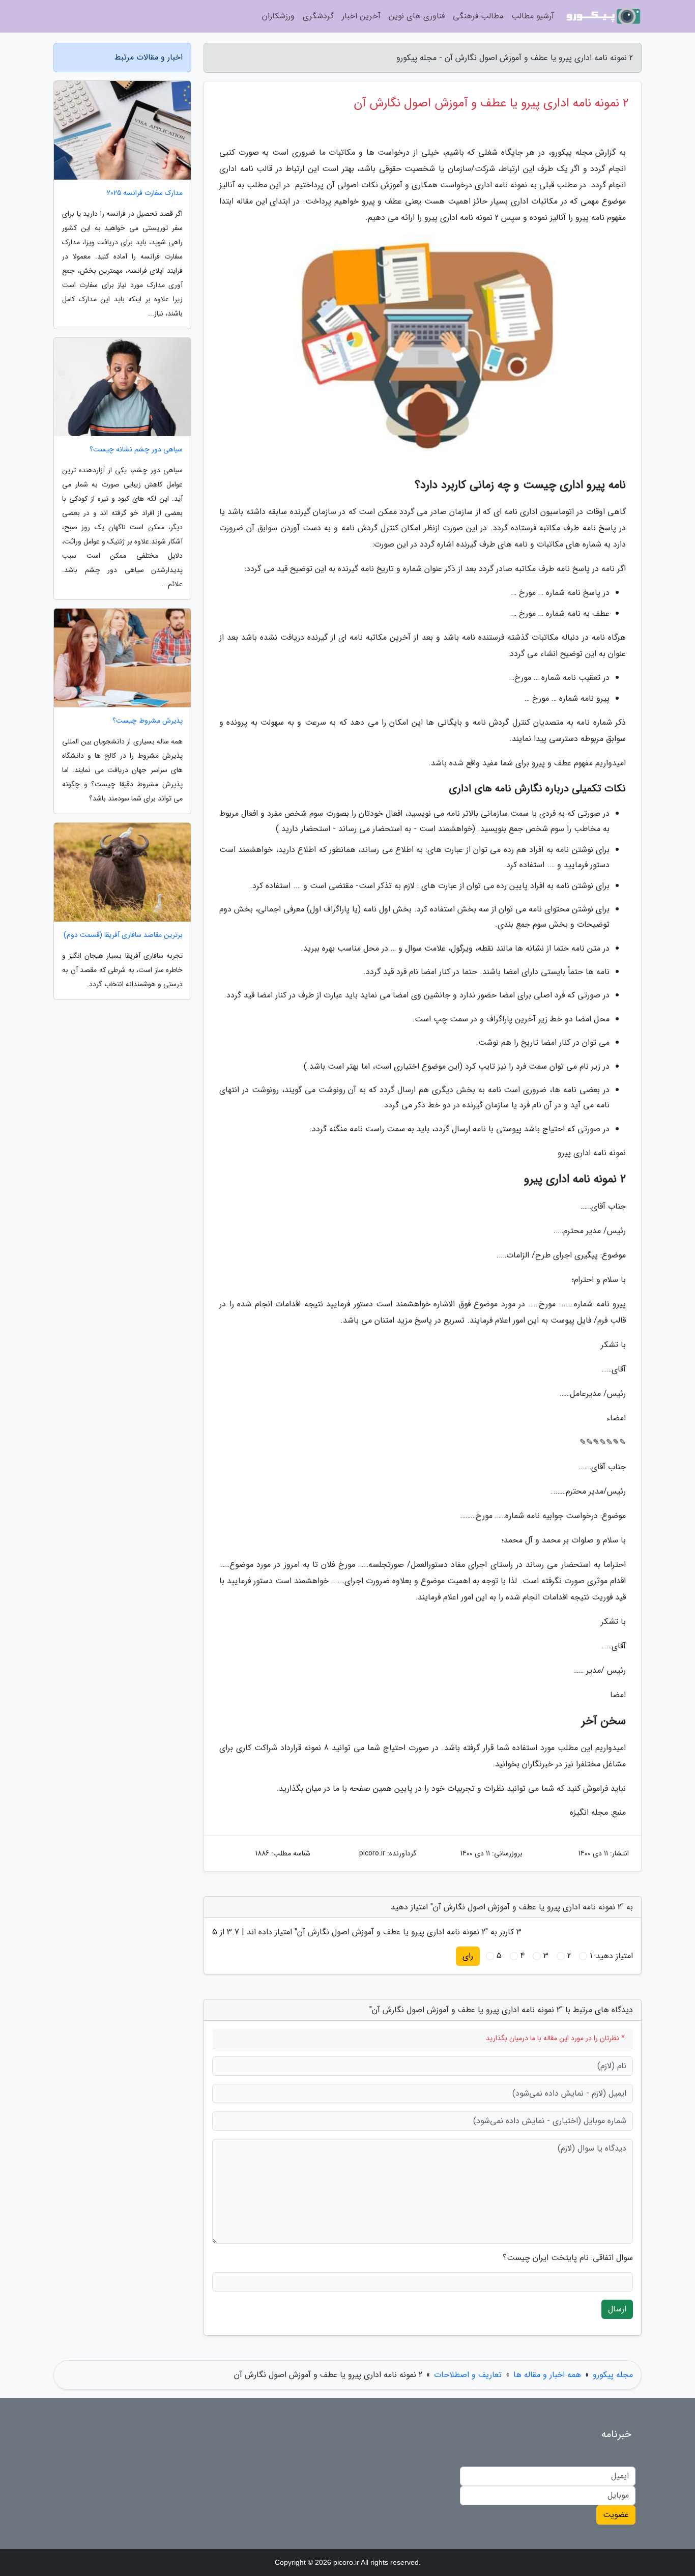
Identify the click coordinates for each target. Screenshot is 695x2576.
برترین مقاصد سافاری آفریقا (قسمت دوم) (123, 935)
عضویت (616, 2515)
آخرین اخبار (361, 16)
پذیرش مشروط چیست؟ (148, 721)
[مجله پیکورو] (604, 16)
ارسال (617, 2309)
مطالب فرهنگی (478, 16)
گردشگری (318, 16)
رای (468, 1956)
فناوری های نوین (417, 16)
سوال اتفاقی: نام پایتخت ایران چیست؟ (568, 2258)
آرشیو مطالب (533, 16)
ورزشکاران (278, 16)
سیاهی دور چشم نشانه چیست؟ (136, 450)
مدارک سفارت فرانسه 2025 (145, 193)
